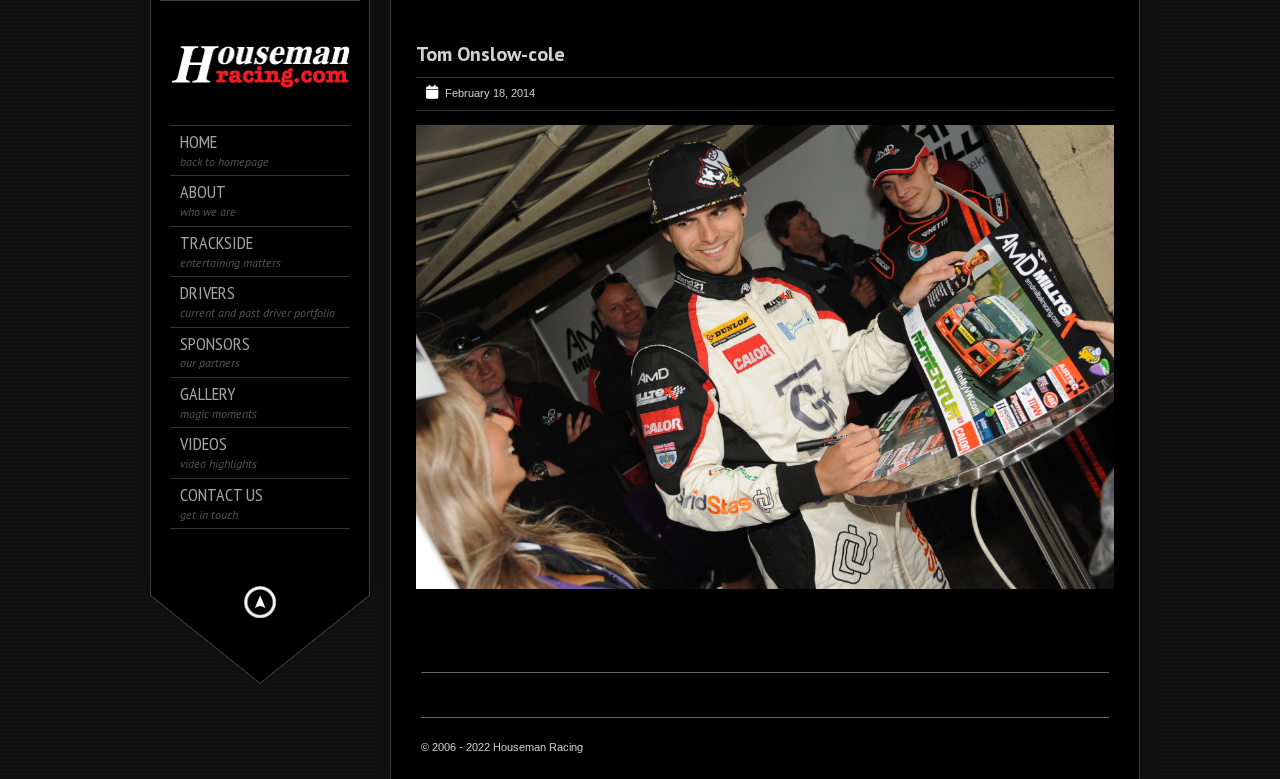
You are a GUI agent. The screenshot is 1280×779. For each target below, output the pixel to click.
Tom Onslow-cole (490, 54)
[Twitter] (260, 552)
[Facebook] (232, 552)
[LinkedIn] (288, 552)
